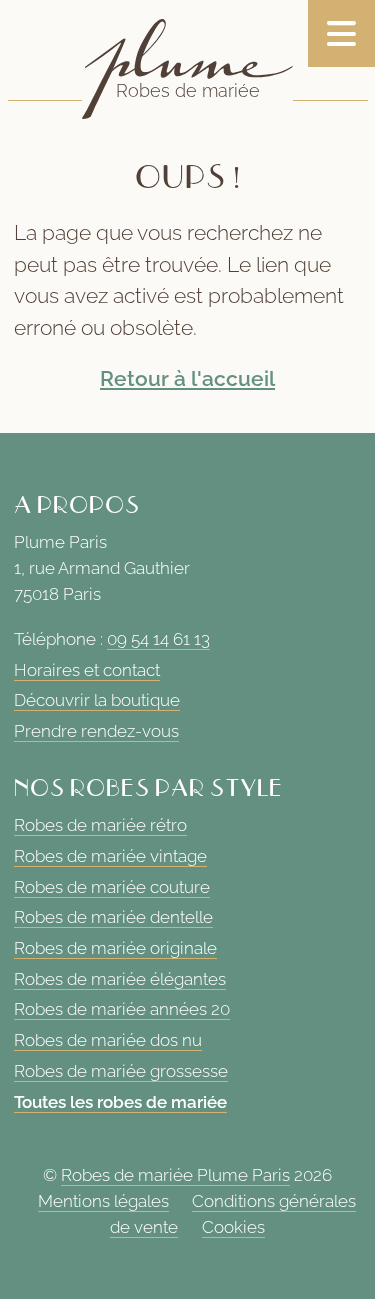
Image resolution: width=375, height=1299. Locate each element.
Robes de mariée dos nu (108, 1040)
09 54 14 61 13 (158, 639)
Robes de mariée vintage (110, 856)
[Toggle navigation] (341, 33)
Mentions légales (103, 1201)
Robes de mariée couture (112, 887)
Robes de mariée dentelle (113, 917)
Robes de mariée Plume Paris (175, 1176)
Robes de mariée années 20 (122, 1009)
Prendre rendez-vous (96, 731)
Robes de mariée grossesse (121, 1071)
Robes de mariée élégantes (120, 979)
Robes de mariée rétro (100, 825)
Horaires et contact (87, 670)
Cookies (233, 1227)
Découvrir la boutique (97, 700)
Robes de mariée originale (115, 948)
